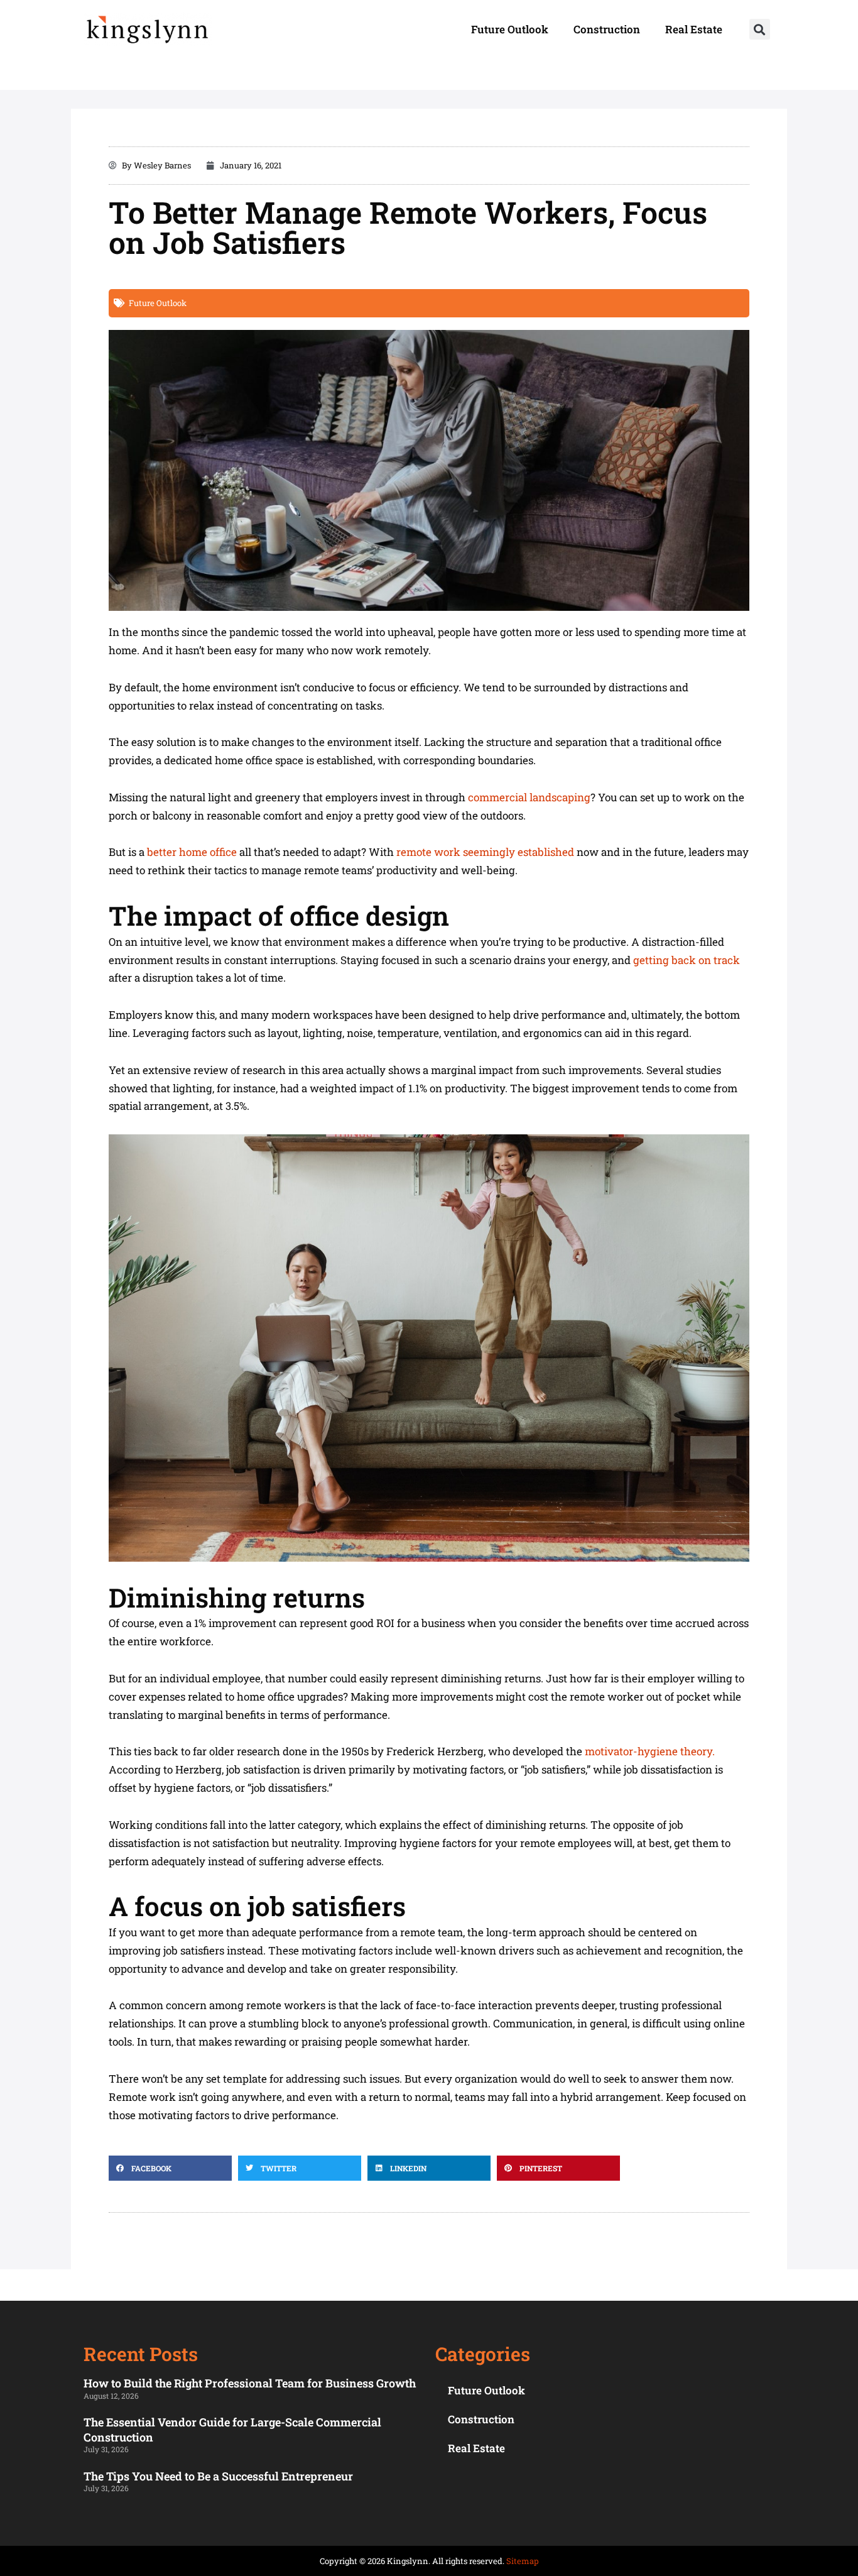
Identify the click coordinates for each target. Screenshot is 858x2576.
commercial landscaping (529, 797)
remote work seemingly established (485, 852)
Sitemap (523, 2561)
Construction (607, 29)
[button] (760, 29)
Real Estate (694, 29)
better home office (192, 852)
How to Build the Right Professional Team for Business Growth (250, 2383)
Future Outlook (510, 29)
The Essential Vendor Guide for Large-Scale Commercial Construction (232, 2429)
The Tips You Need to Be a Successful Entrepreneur (218, 2476)
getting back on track (687, 960)
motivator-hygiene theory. (650, 1751)
